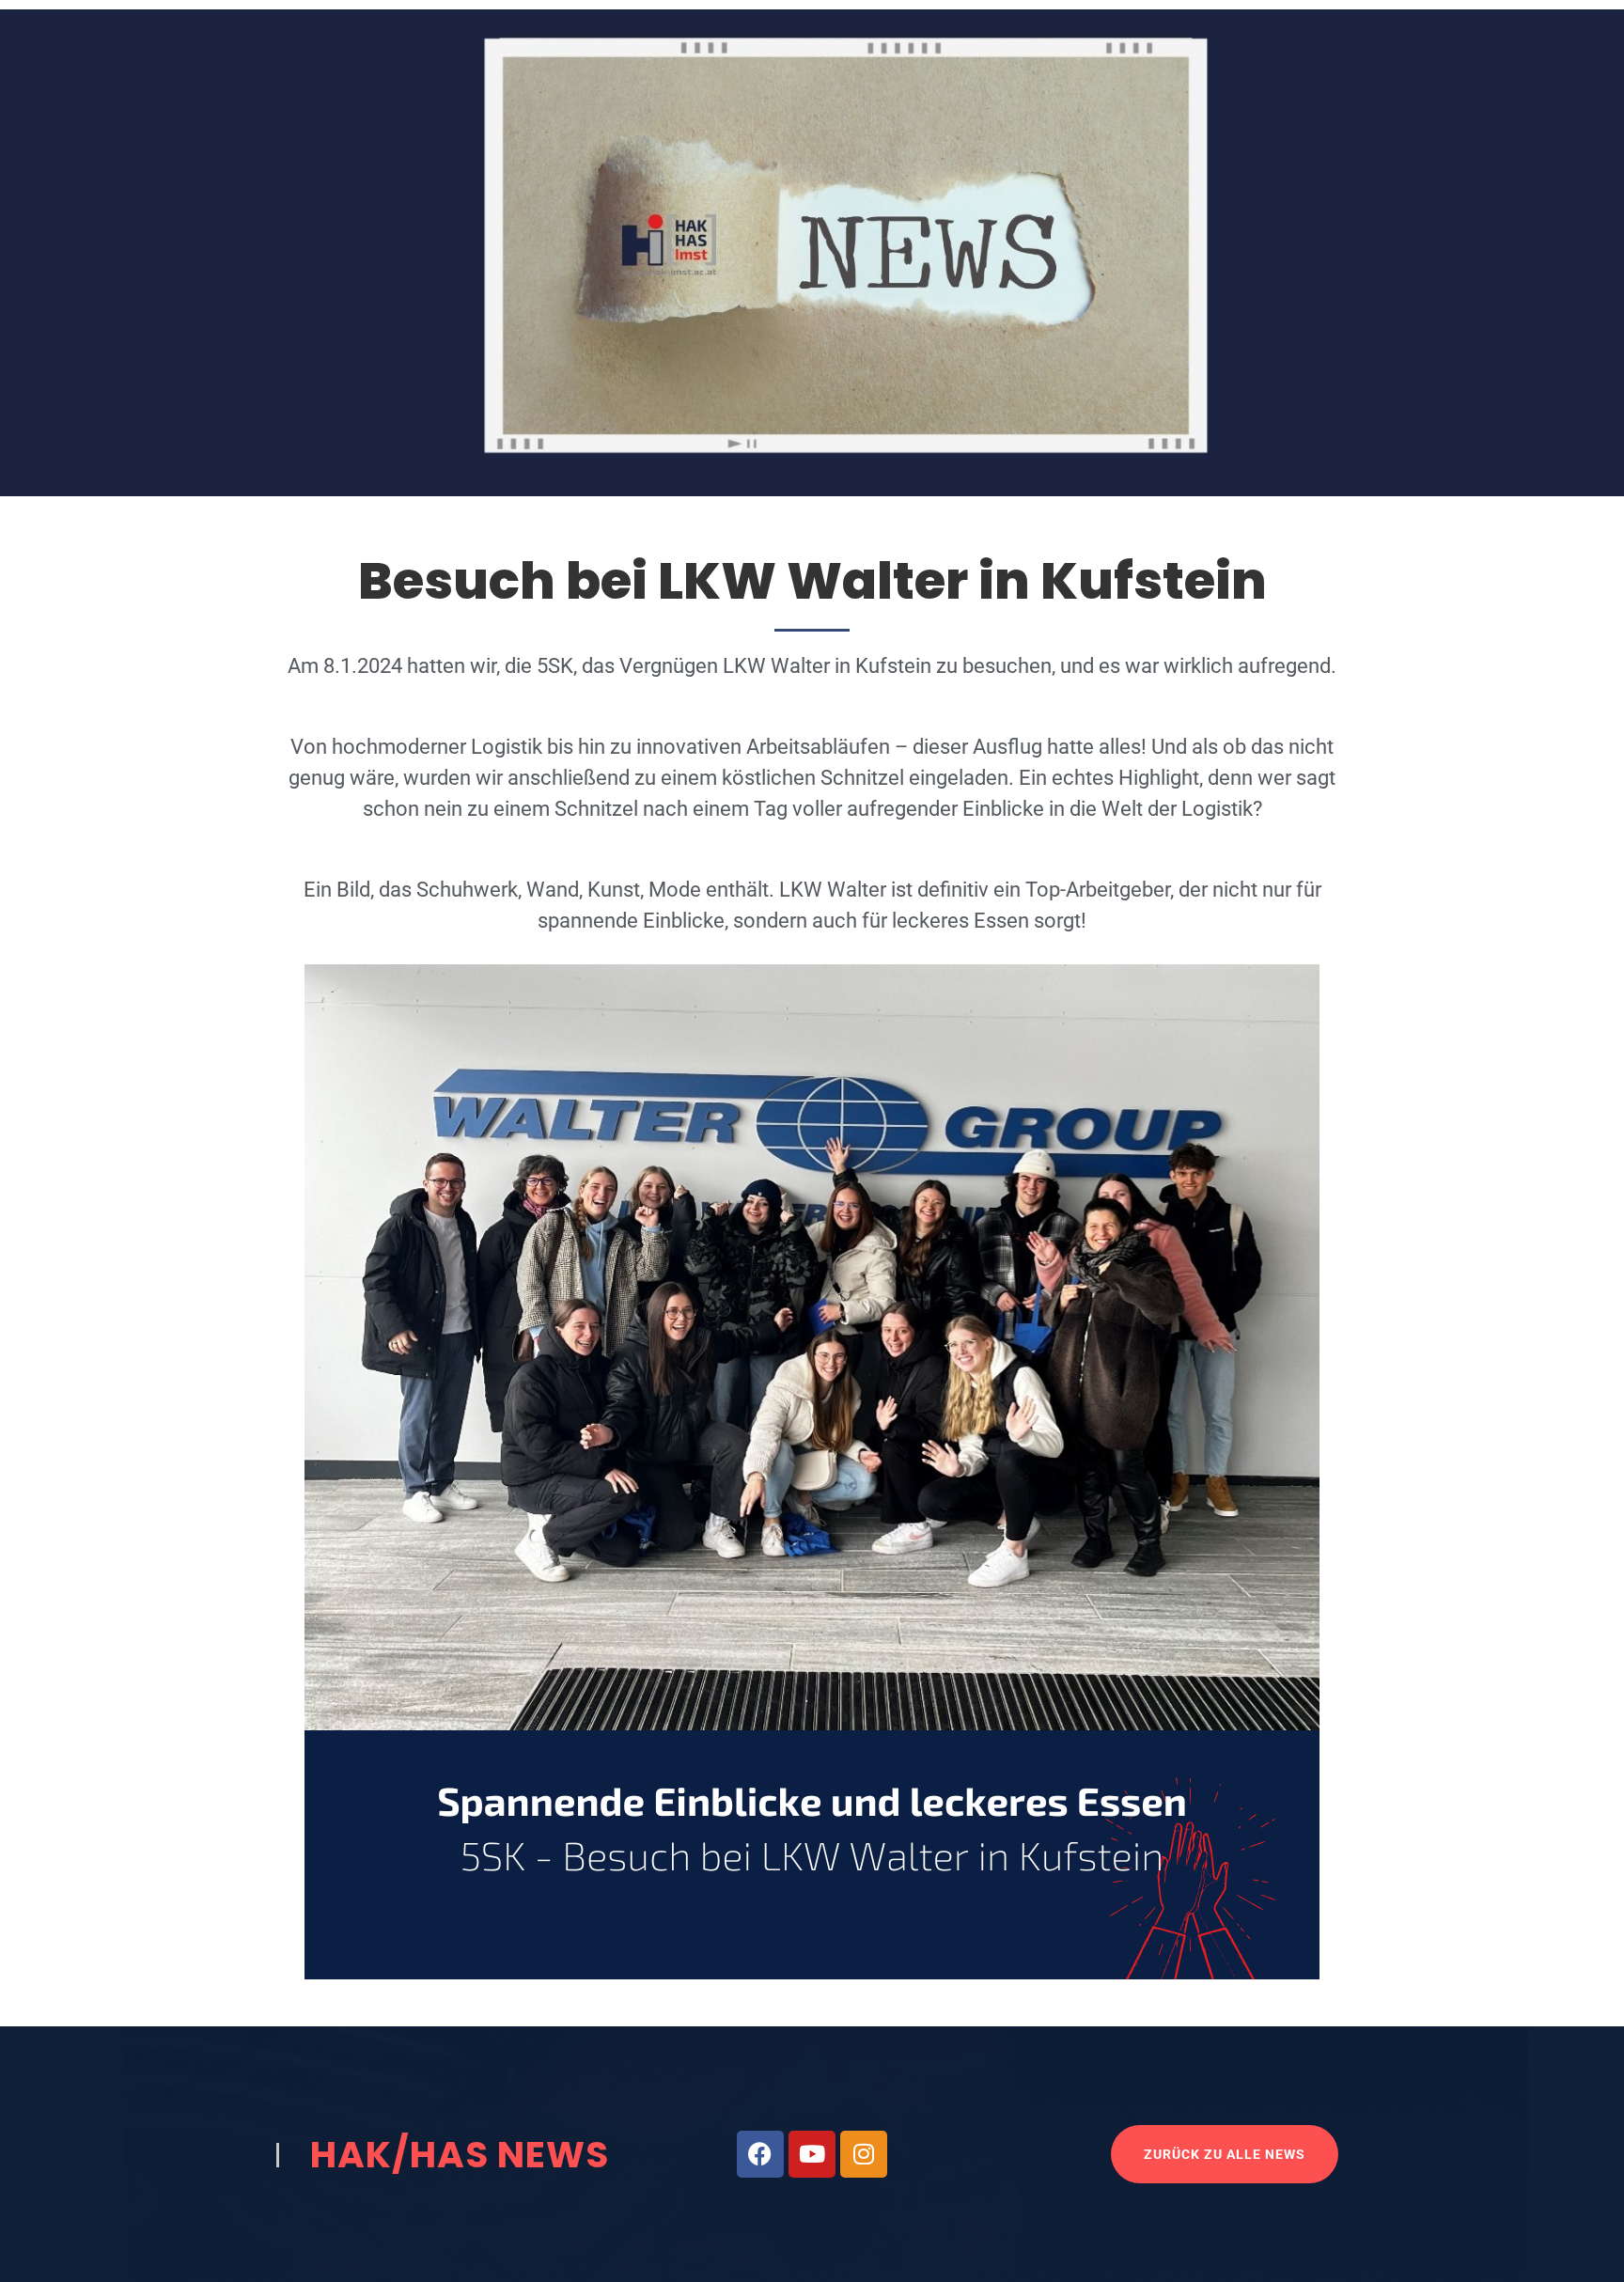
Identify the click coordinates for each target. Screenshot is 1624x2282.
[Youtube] (812, 2154)
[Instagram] (864, 2154)
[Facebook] (760, 2154)
